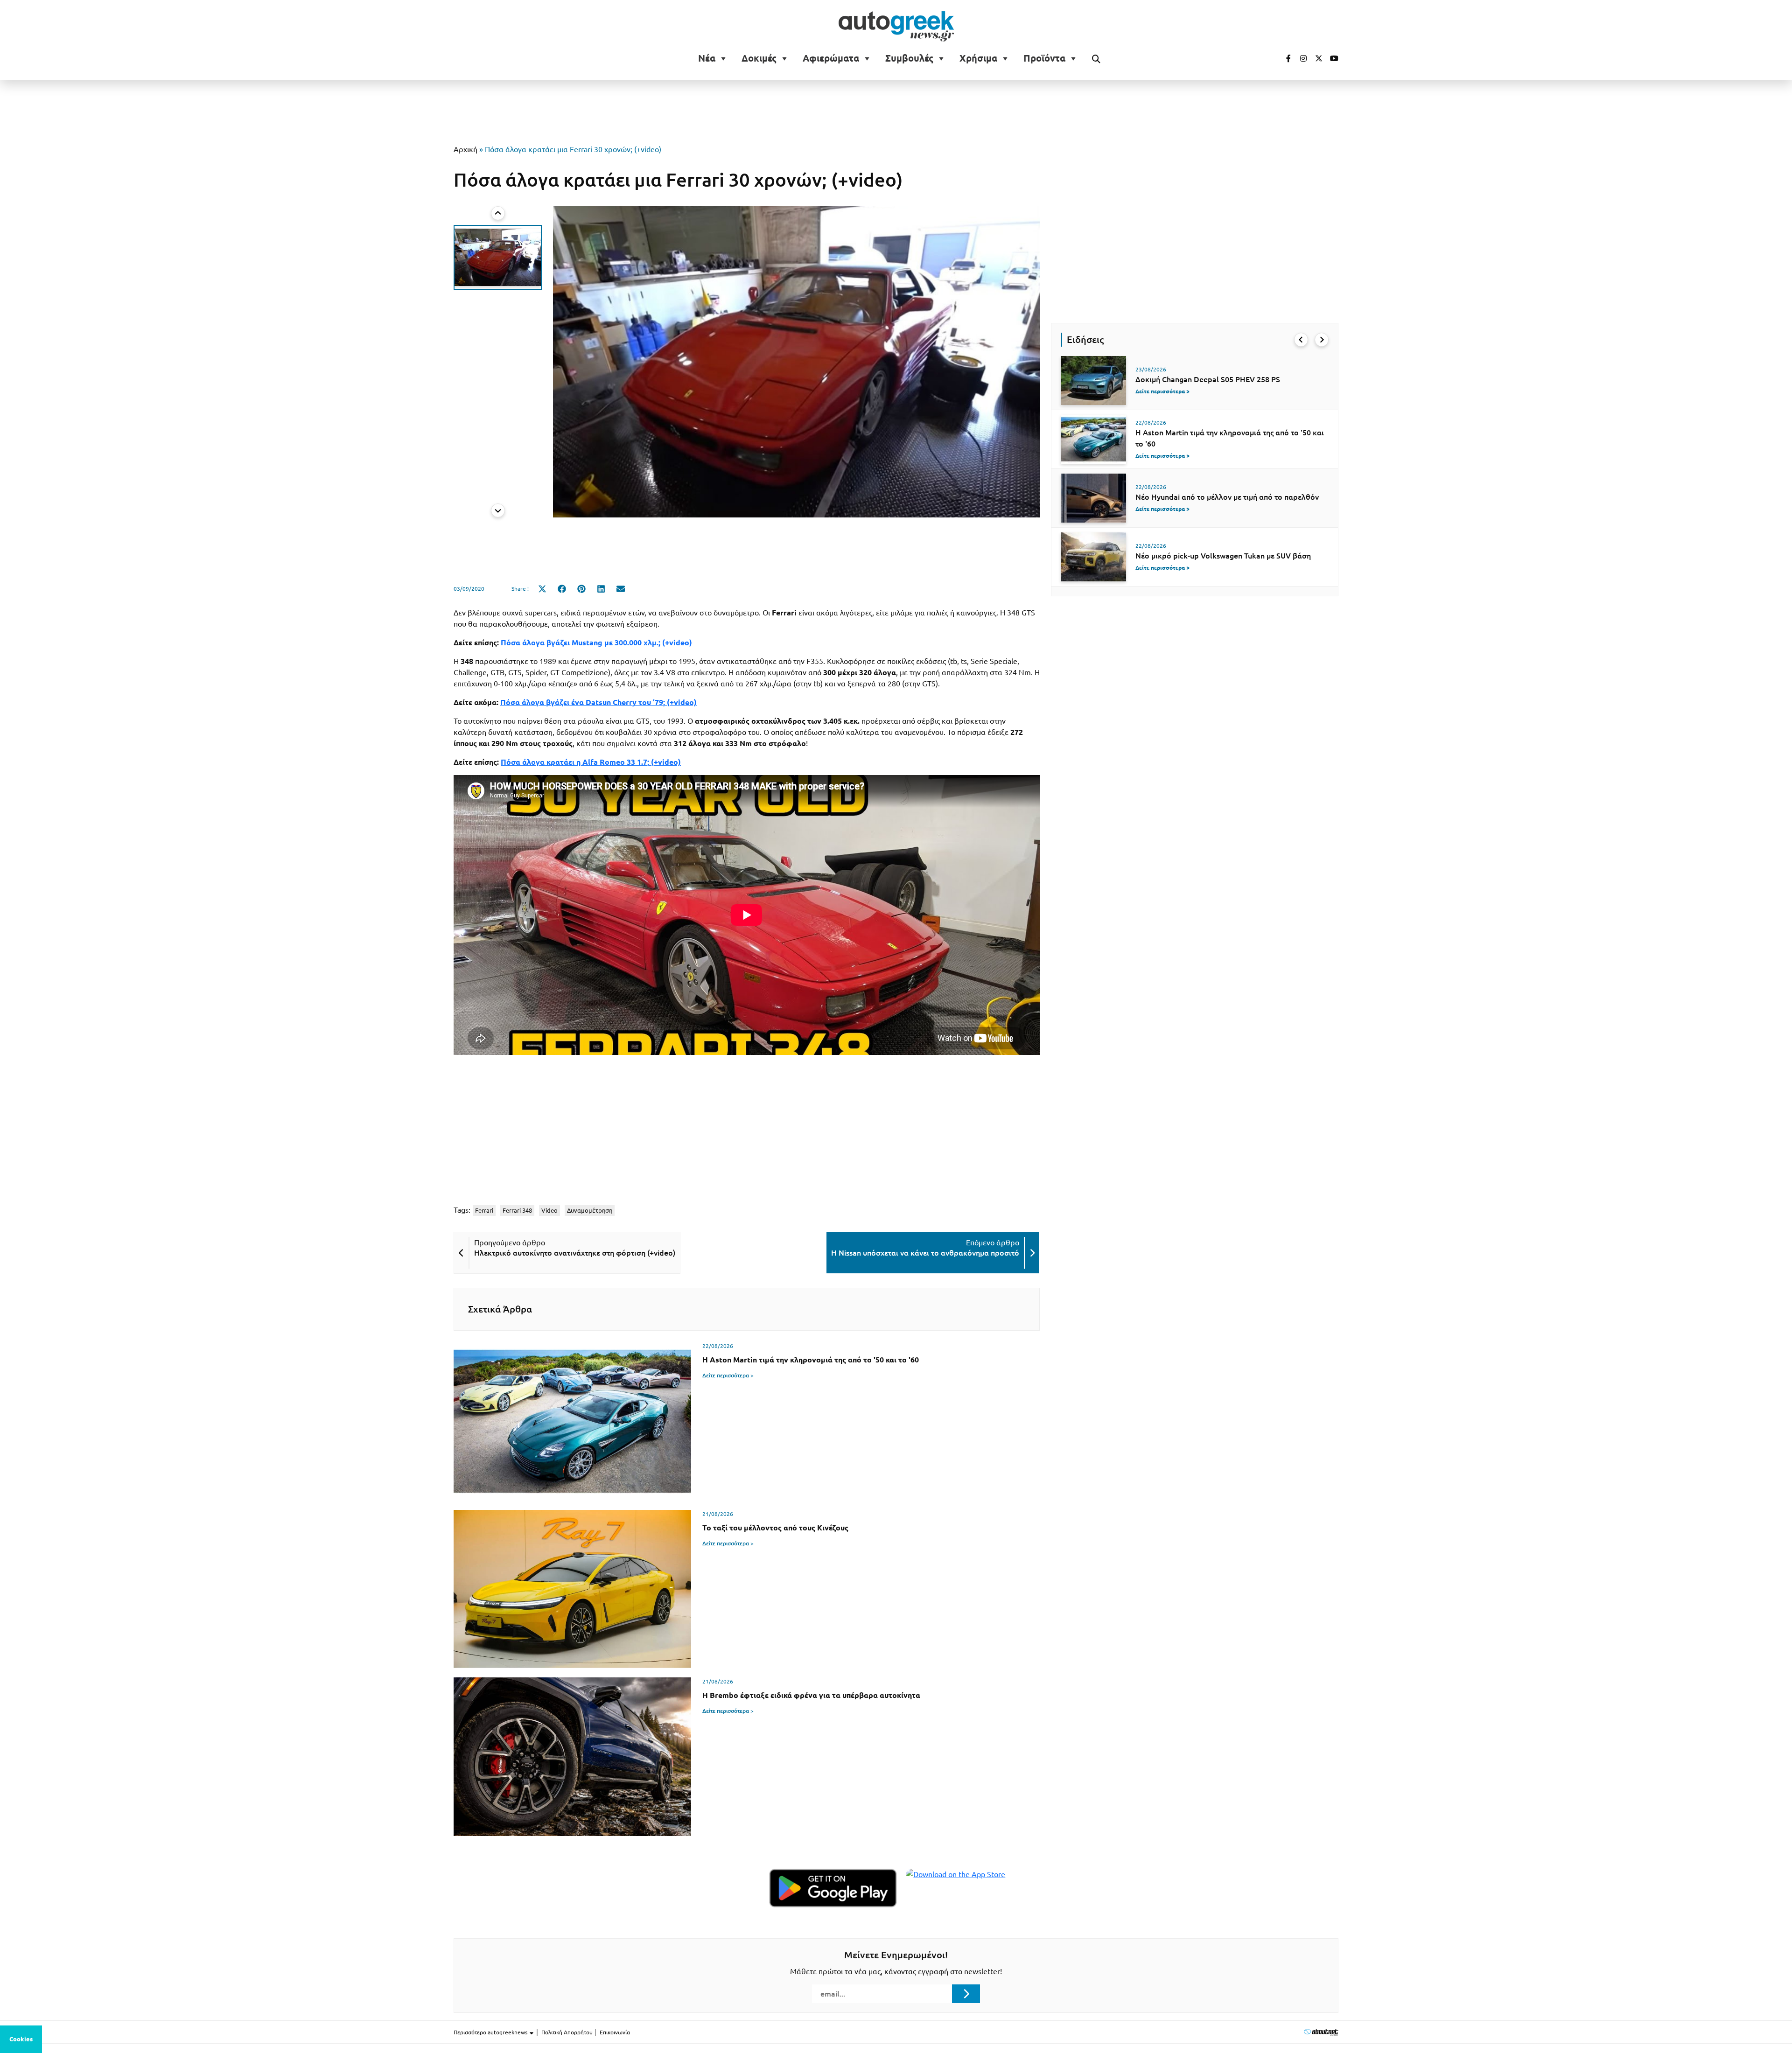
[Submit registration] (966, 1994)
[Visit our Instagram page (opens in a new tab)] (1300, 58)
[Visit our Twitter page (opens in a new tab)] (1316, 58)
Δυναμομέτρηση (590, 1210)
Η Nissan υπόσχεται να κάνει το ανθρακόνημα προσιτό (925, 1253)
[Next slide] (498, 510)
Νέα (707, 58)
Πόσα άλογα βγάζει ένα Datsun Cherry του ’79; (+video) (598, 702)
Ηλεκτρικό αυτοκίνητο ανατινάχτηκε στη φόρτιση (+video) (575, 1253)
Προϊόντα (1044, 58)
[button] (498, 257)
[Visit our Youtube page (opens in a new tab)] (1331, 58)
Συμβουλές (909, 58)
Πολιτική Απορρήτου (567, 2032)
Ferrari (484, 1210)
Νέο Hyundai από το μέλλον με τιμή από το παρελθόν (1227, 497)
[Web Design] (1321, 2032)
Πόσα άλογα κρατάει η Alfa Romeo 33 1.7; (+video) (591, 762)
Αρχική (465, 149)
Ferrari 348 (517, 1210)
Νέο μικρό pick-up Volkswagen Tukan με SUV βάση (1223, 556)
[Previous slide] (498, 213)
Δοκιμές (759, 58)
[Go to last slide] (1301, 340)
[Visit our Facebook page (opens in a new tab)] (1284, 58)
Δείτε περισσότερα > (728, 1375)
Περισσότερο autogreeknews (491, 2032)
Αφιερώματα (831, 58)
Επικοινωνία (615, 2032)
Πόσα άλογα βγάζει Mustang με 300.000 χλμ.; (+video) (596, 642)
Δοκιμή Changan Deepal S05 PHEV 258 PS (1208, 379)
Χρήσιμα (978, 58)
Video (549, 1210)
